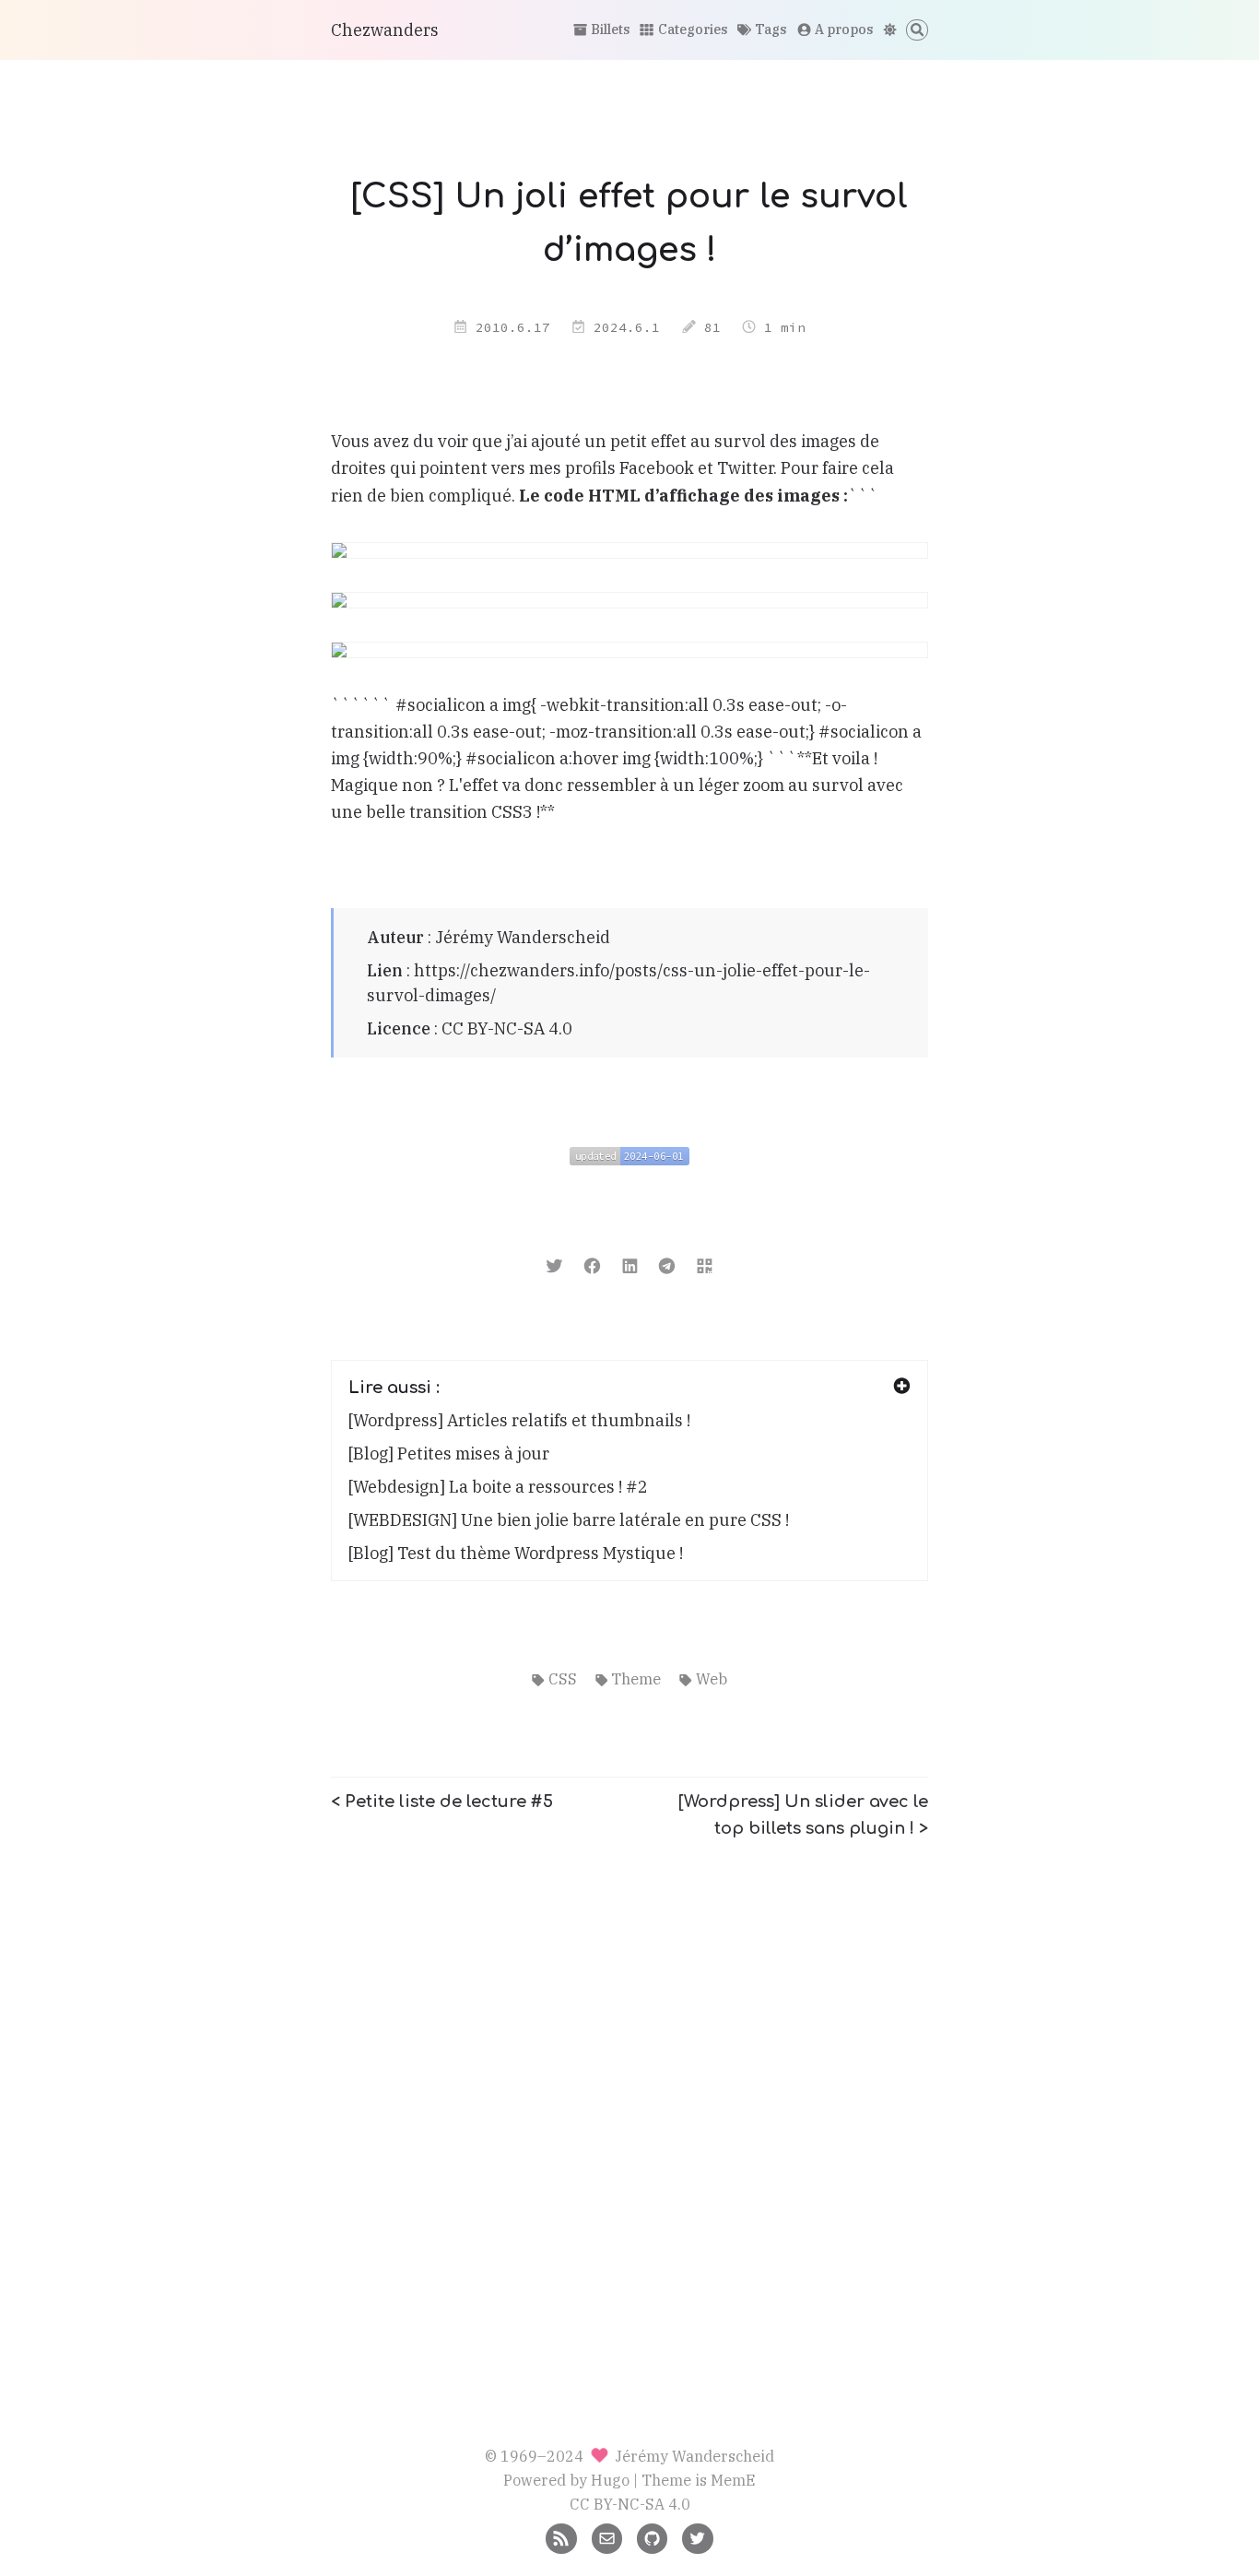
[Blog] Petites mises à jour (449, 1453)
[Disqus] (629, 2089)
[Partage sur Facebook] (592, 1264)
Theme (636, 1678)
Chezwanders (385, 30)
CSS (562, 1678)
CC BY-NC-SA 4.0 (507, 1028)
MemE (733, 2480)
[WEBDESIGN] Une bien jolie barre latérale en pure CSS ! (569, 1520)
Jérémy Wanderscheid (523, 937)
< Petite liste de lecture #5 (442, 1802)
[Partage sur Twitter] (554, 1264)
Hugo (610, 2480)
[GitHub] (652, 2537)
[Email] (607, 2537)
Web (711, 1678)
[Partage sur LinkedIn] (630, 1264)
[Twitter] (697, 2537)
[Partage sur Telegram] (667, 1264)
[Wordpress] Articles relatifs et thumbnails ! (519, 1420)
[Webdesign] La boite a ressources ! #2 (498, 1487)
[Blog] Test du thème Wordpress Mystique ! (516, 1553)
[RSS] (561, 2537)
